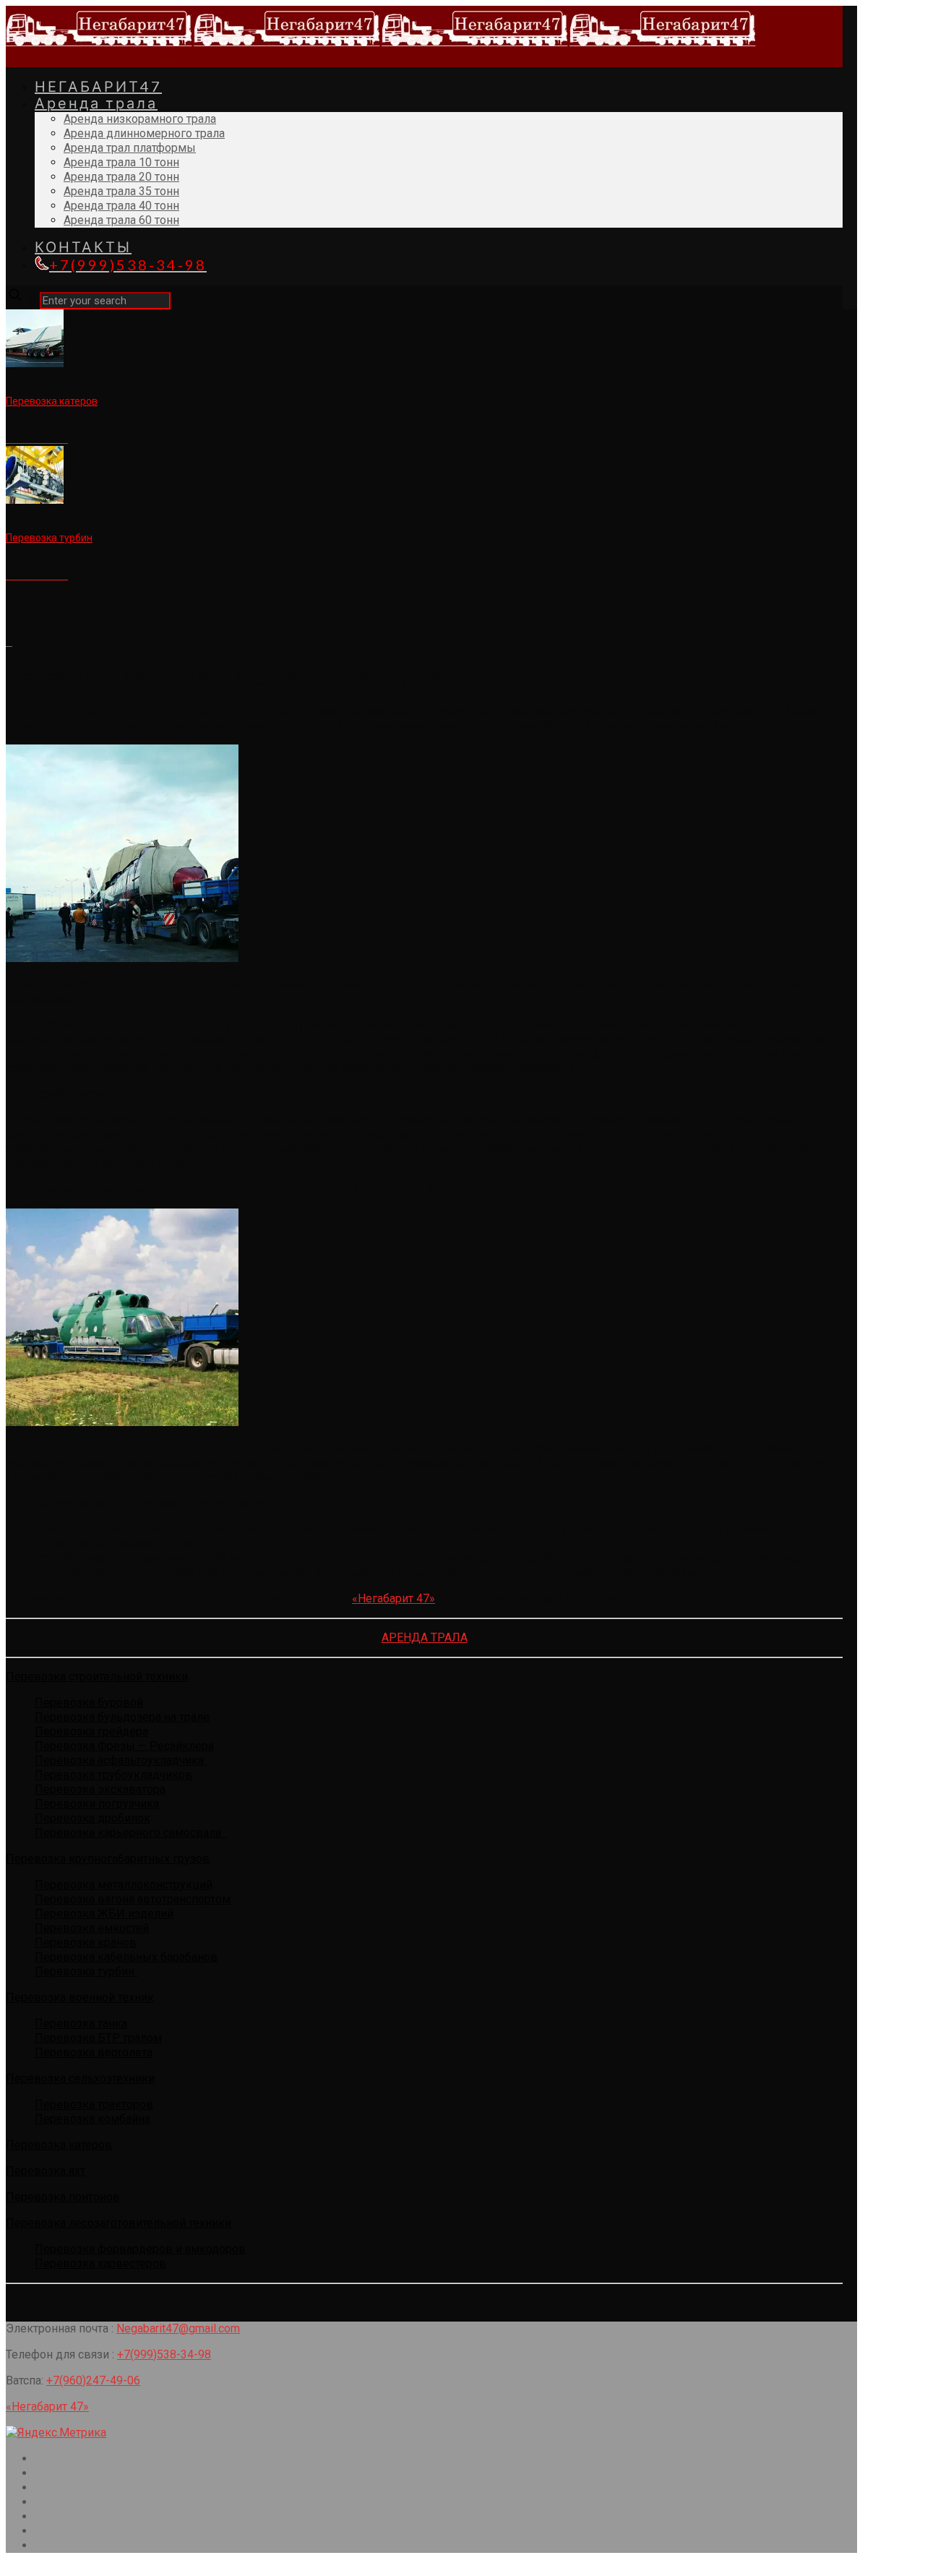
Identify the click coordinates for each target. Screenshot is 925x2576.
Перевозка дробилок (92, 1818)
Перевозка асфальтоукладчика (121, 1760)
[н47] (382, 45)
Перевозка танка (81, 2023)
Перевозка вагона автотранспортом (133, 1899)
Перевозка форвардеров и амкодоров (140, 2249)
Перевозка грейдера (91, 1731)
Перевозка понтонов (63, 2197)
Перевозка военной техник (80, 1997)
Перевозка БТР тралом (98, 2038)
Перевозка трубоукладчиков (113, 1775)
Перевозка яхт (46, 2171)
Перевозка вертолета (94, 2052)
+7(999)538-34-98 (164, 2354)
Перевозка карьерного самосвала (131, 1833)
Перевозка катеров (59, 2145)
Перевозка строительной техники (97, 1676)
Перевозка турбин (86, 1971)
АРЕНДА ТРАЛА (425, 1637)
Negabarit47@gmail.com (178, 2328)
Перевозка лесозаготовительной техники (119, 2223)
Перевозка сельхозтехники (80, 2078)
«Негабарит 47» (393, 1598)
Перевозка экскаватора (100, 1789)
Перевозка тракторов (94, 2104)
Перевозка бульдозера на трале (122, 1717)
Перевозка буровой (89, 1703)
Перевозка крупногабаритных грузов (108, 1859)
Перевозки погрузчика (97, 1804)
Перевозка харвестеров (100, 2263)
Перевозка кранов (86, 1942)
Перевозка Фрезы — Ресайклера (124, 1746)
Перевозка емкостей (92, 1928)
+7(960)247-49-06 (93, 2380)
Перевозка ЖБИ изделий (104, 1914)
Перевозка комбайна (92, 2119)
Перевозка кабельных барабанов (126, 1957)
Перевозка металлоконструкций (124, 1885)
